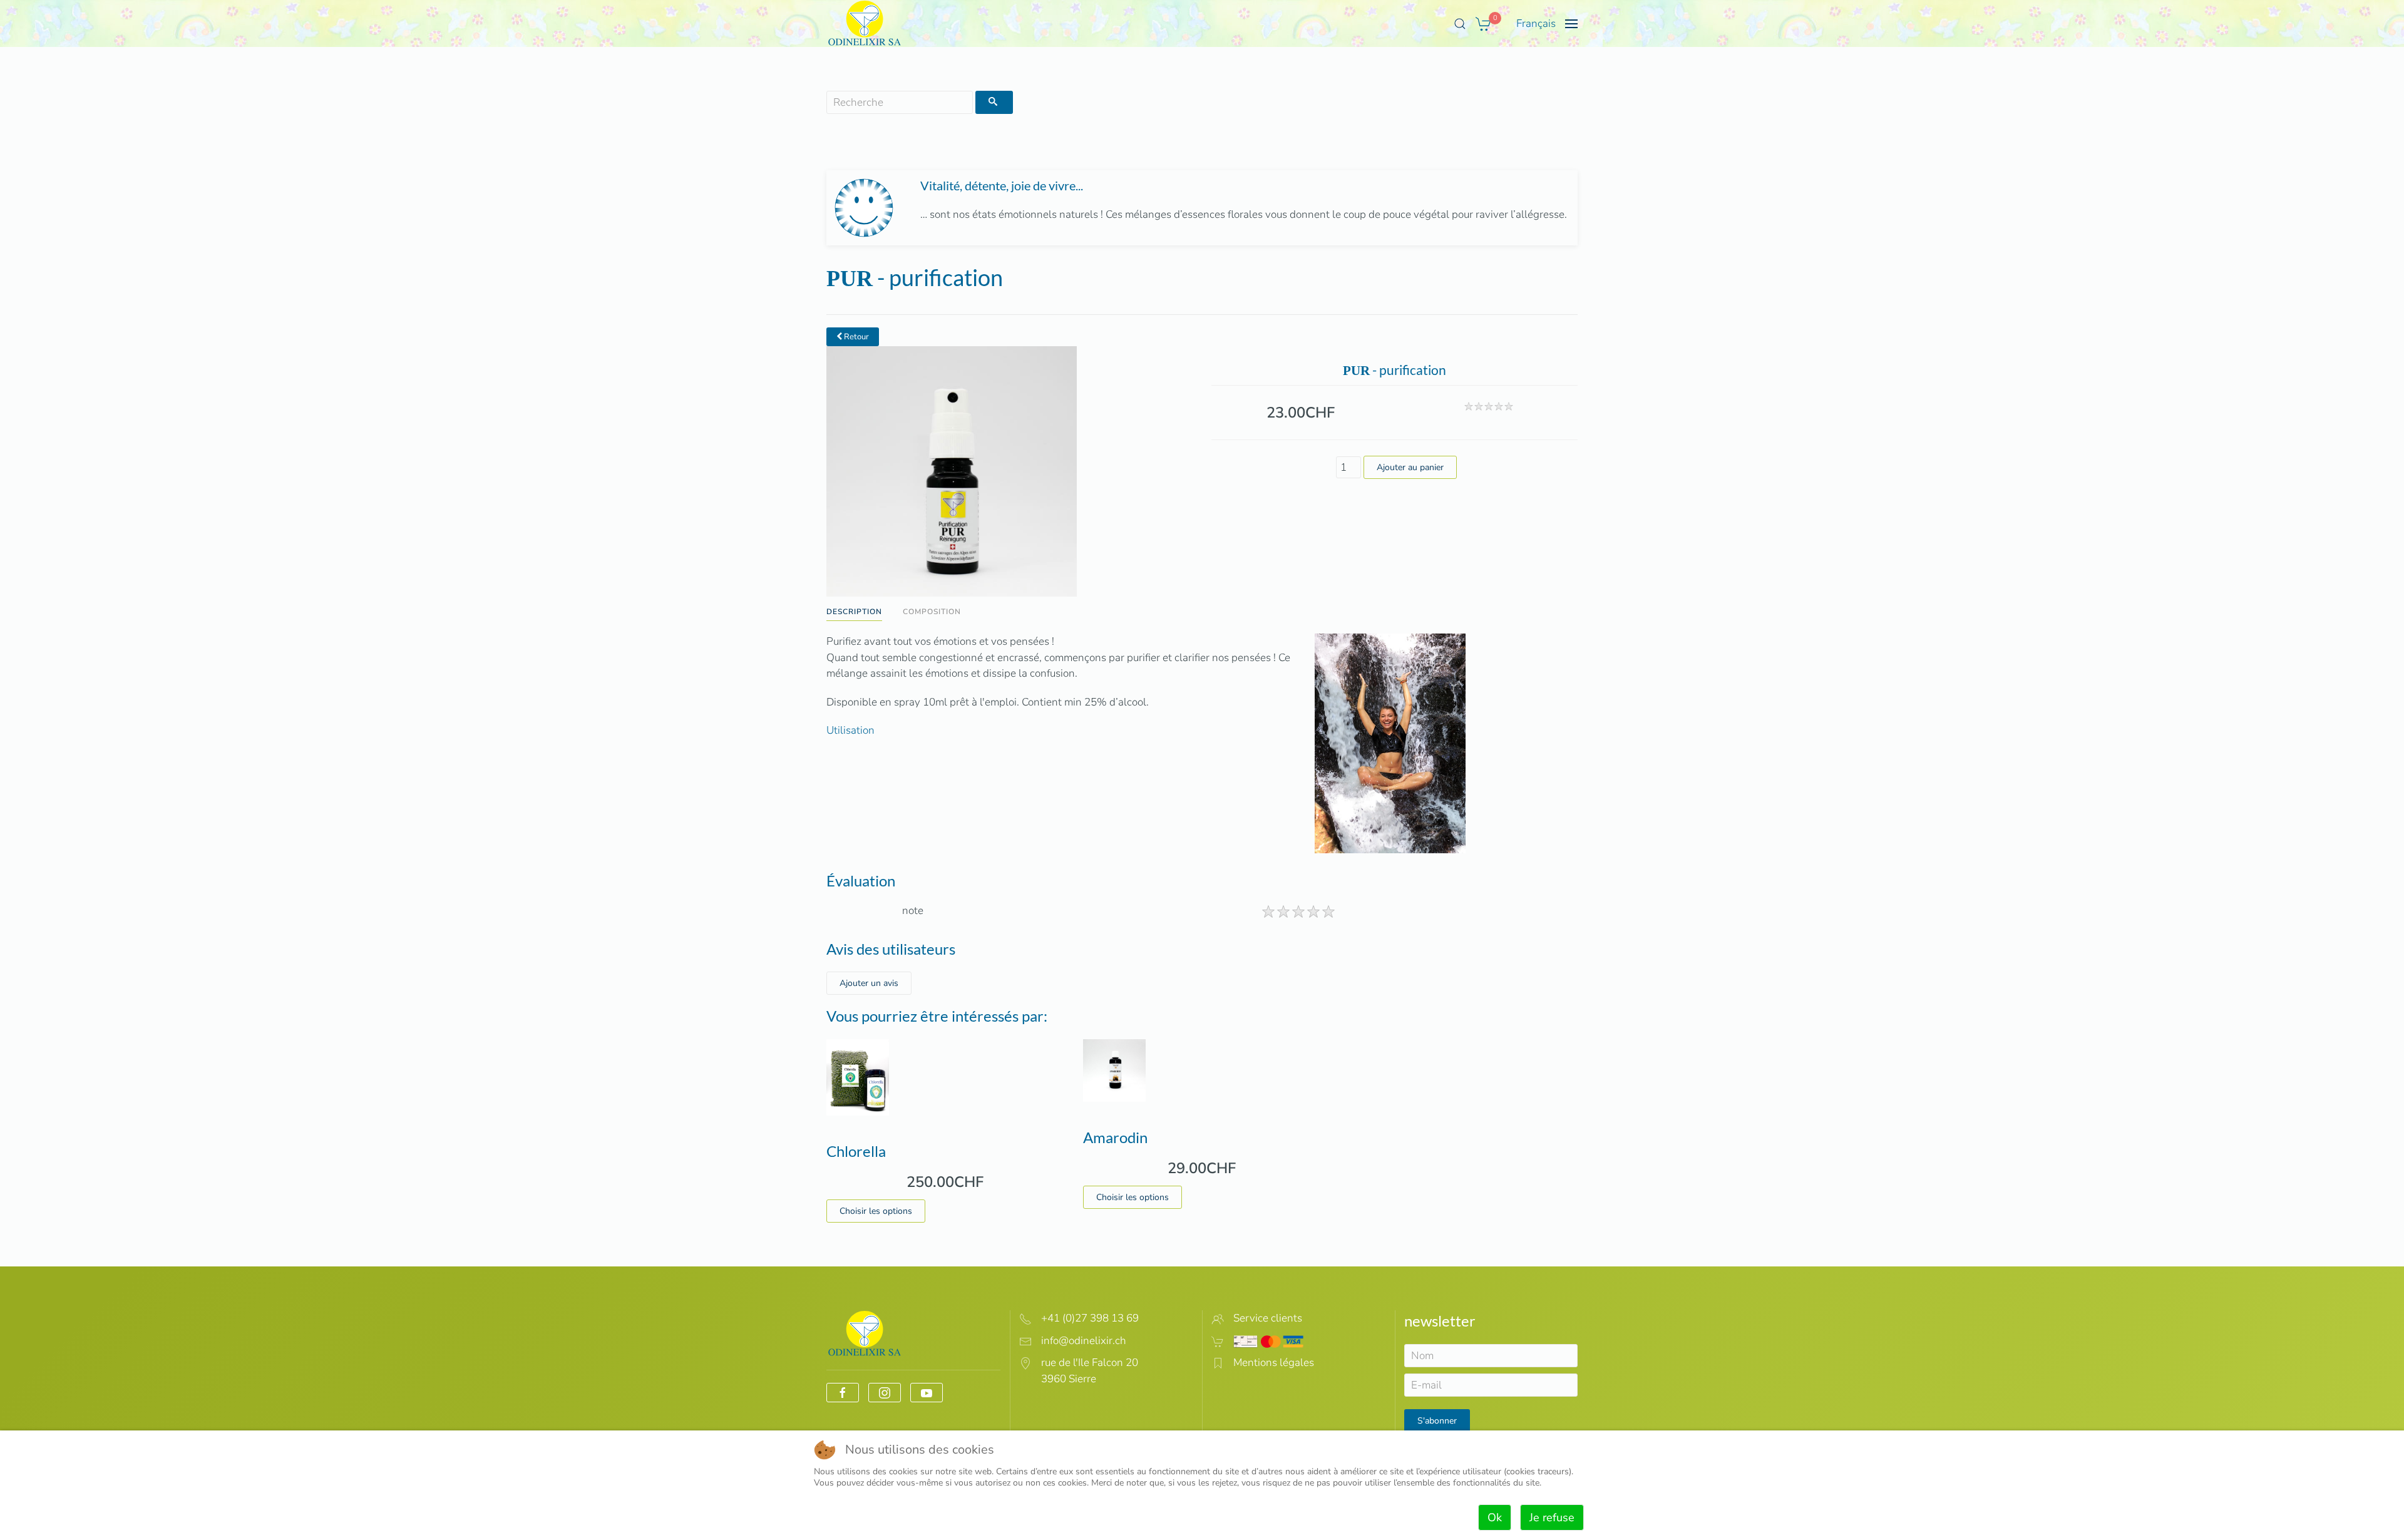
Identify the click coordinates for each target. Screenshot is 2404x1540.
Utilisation (850, 730)
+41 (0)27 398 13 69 (1090, 1318)
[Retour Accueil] (865, 23)
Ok (1495, 1517)
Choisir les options (876, 1211)
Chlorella (856, 1151)
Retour (855, 337)
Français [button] (1536, 23)
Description (854, 612)
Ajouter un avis (869, 983)
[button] (1460, 24)
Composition (932, 612)
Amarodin (1115, 1137)
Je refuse (1552, 1517)
